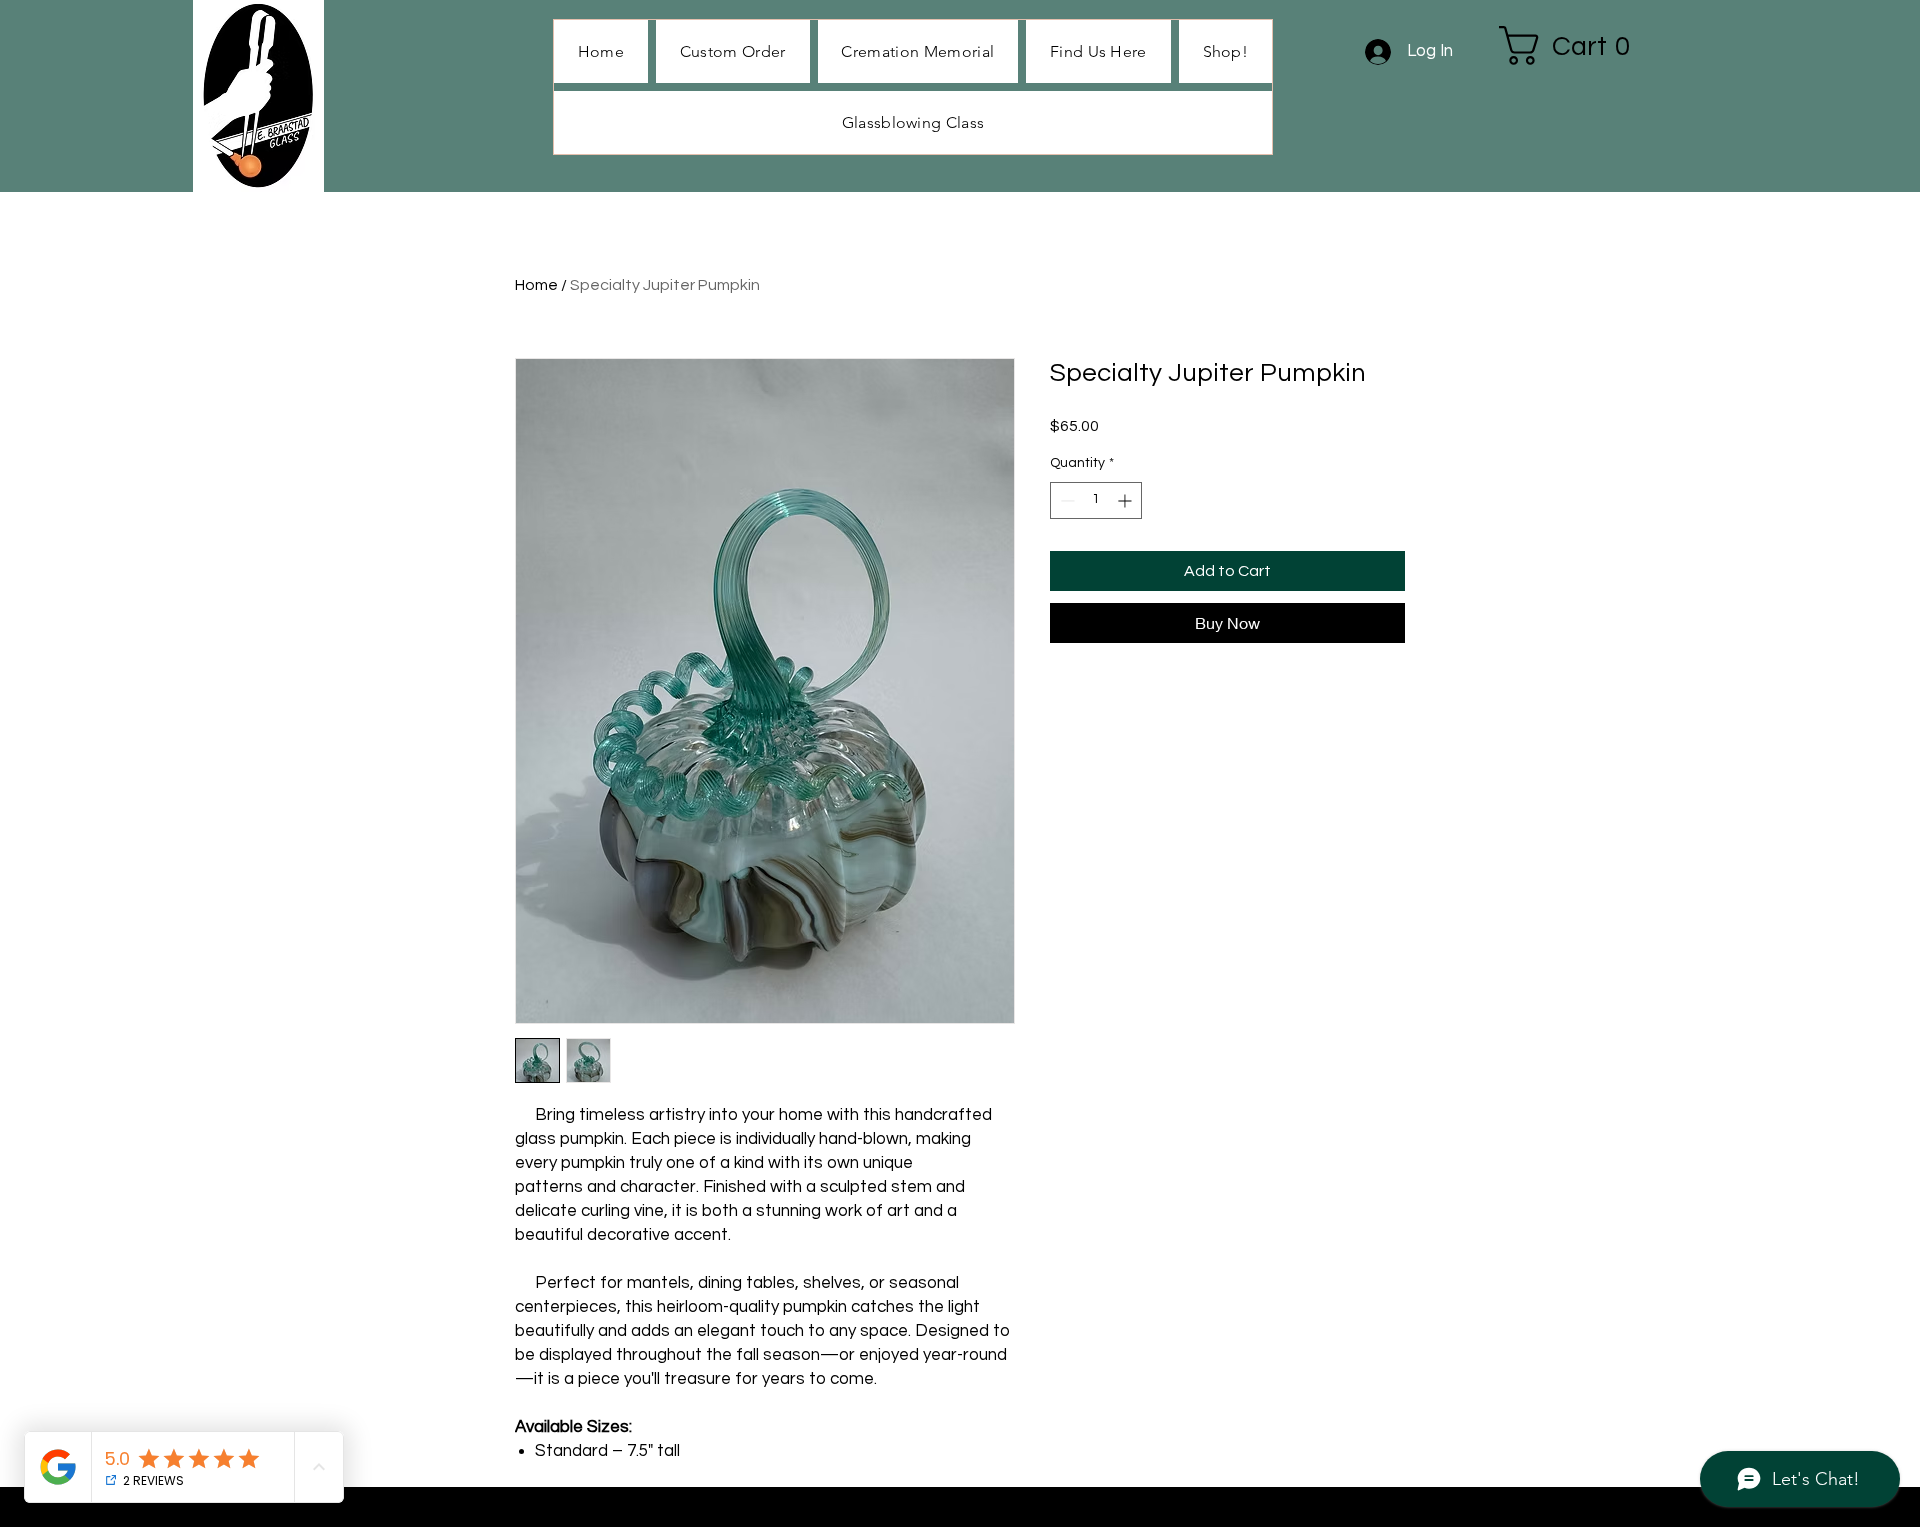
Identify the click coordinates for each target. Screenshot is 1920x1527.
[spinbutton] (1096, 500)
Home (536, 285)
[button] (1225, 51)
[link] (1576, 45)
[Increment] (1126, 500)
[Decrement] (1065, 500)
